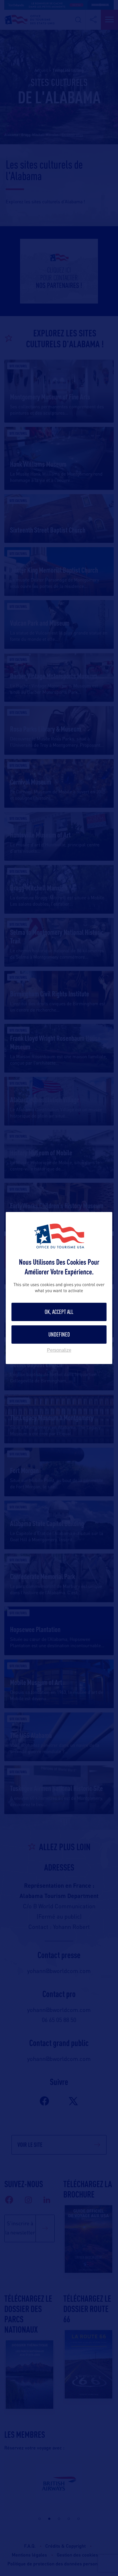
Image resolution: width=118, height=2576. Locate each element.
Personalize (59, 1350)
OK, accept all (59, 1312)
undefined (59, 1334)
